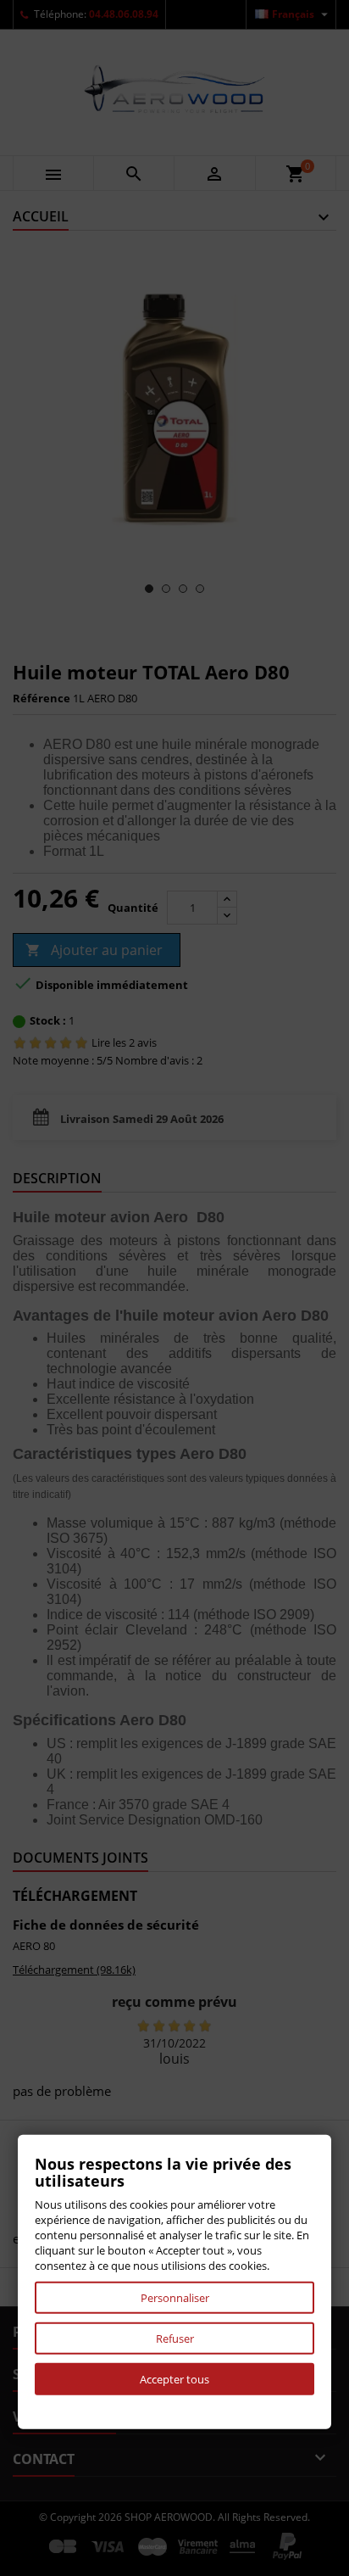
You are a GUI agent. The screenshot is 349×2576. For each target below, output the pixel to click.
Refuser (175, 2339)
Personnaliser (175, 2298)
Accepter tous (174, 2379)
